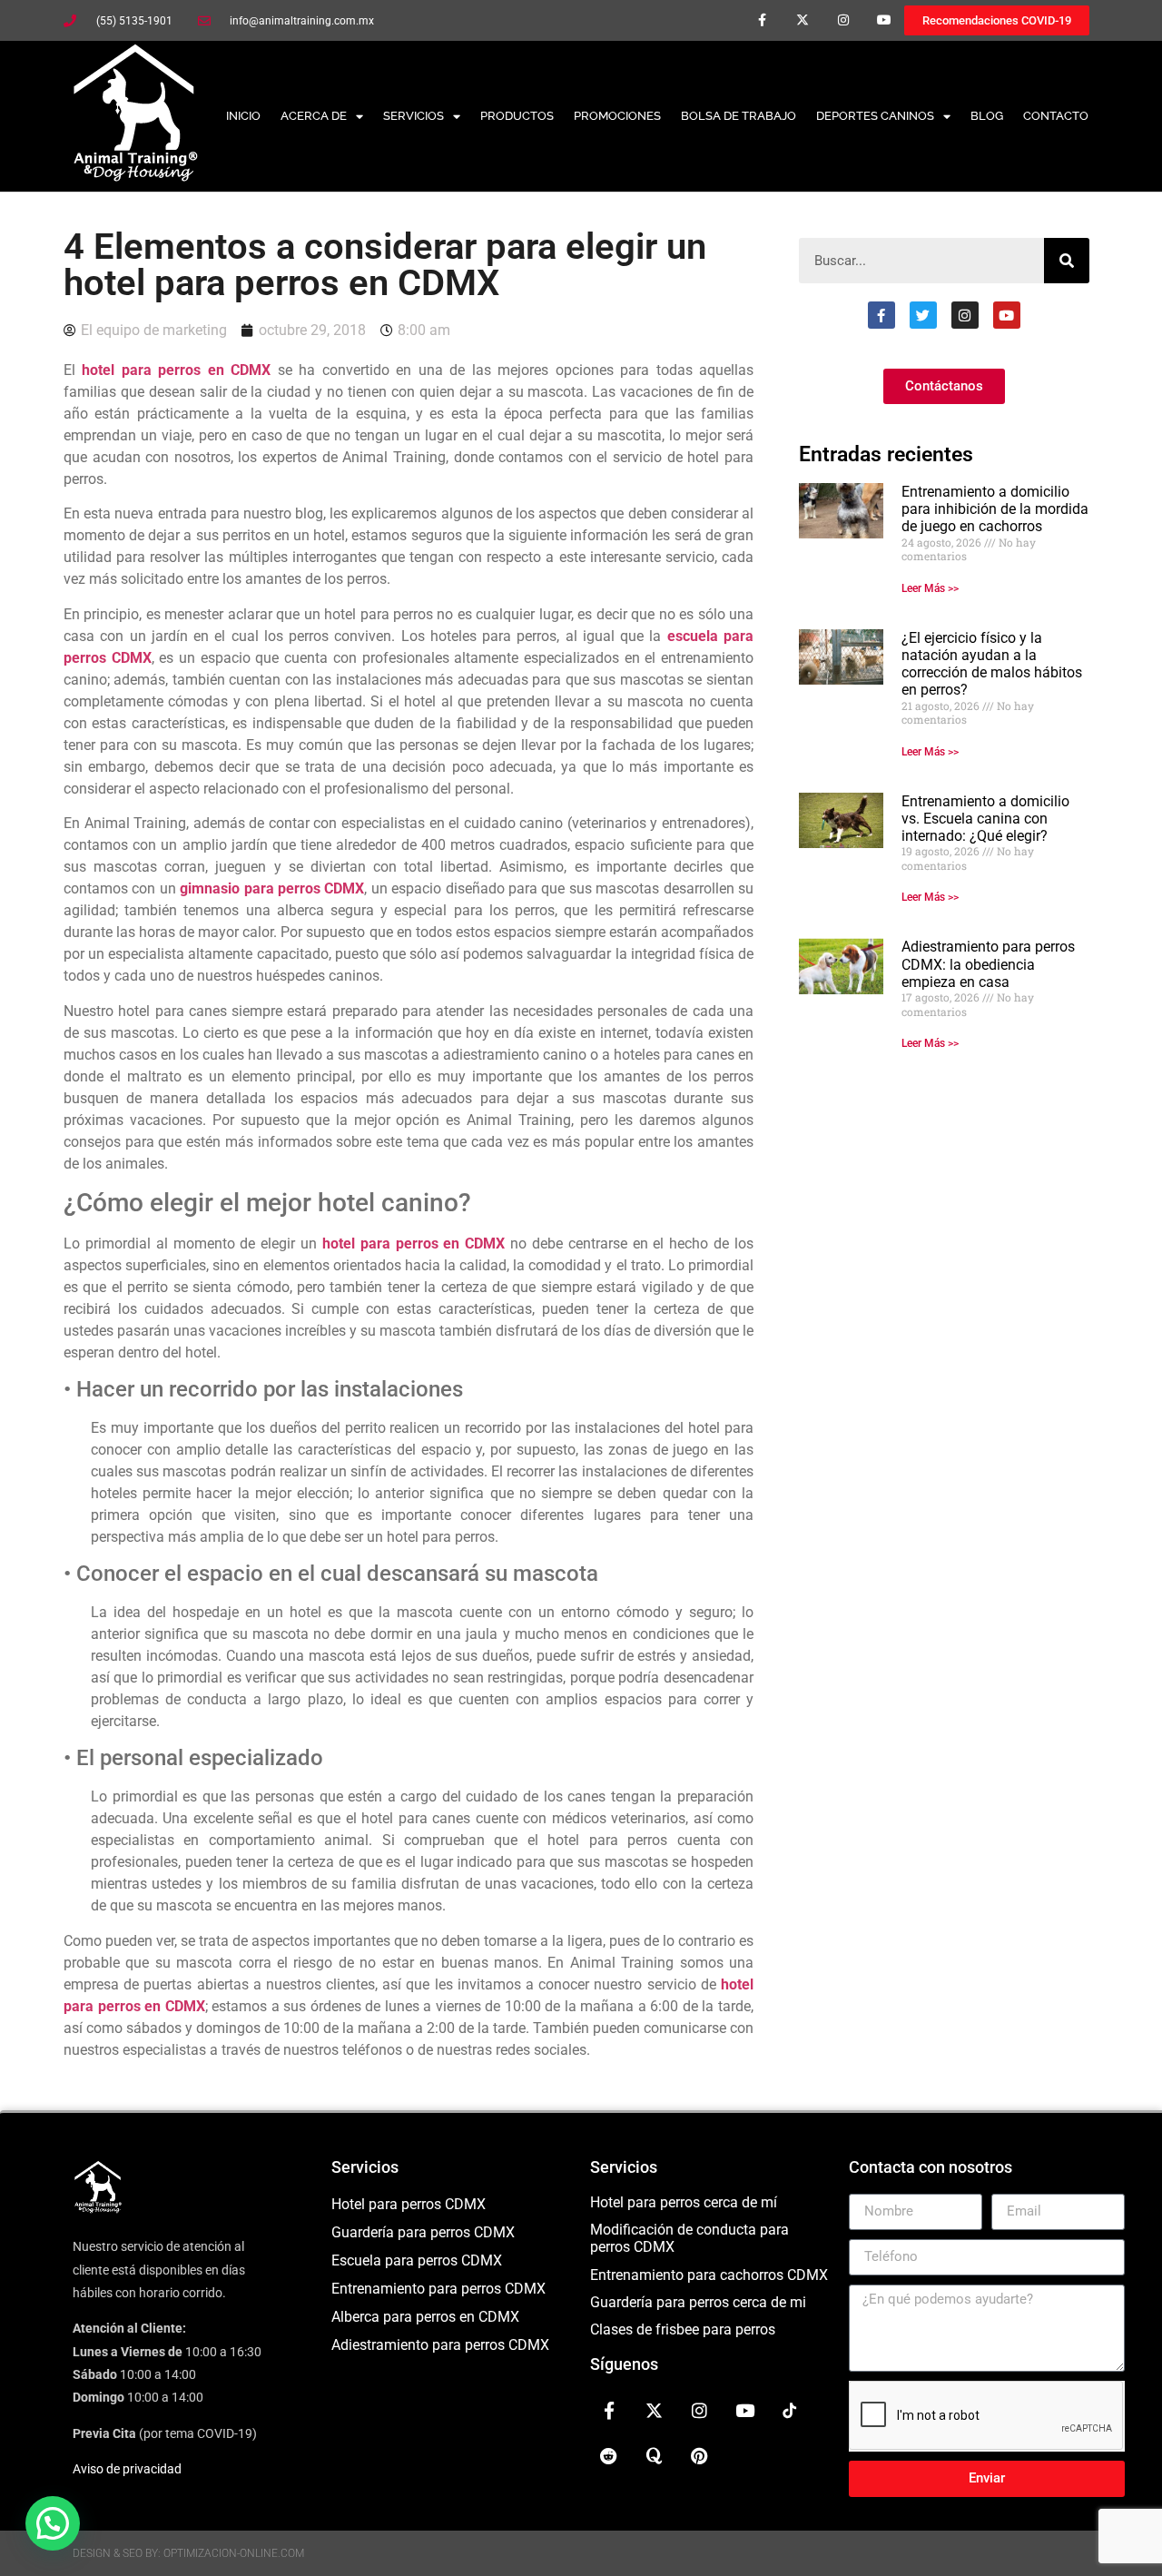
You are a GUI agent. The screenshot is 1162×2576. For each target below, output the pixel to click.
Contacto (1056, 116)
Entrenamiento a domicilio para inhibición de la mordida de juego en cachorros (995, 509)
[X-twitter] (803, 20)
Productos (517, 116)
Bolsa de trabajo (739, 116)
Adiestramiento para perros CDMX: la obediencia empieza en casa (988, 964)
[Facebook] (881, 315)
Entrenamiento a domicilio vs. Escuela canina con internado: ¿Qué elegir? (985, 819)
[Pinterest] (700, 2456)
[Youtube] (884, 20)
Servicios (414, 116)
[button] (53, 2523)
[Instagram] (843, 20)
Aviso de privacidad (127, 2469)
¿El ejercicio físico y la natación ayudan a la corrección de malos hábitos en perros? (992, 664)
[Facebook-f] (762, 20)
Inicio (243, 116)
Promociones (617, 116)
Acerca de (314, 116)
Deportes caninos (875, 116)
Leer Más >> (930, 588)
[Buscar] (1067, 261)
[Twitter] (923, 315)
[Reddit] (609, 2456)
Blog (987, 116)
